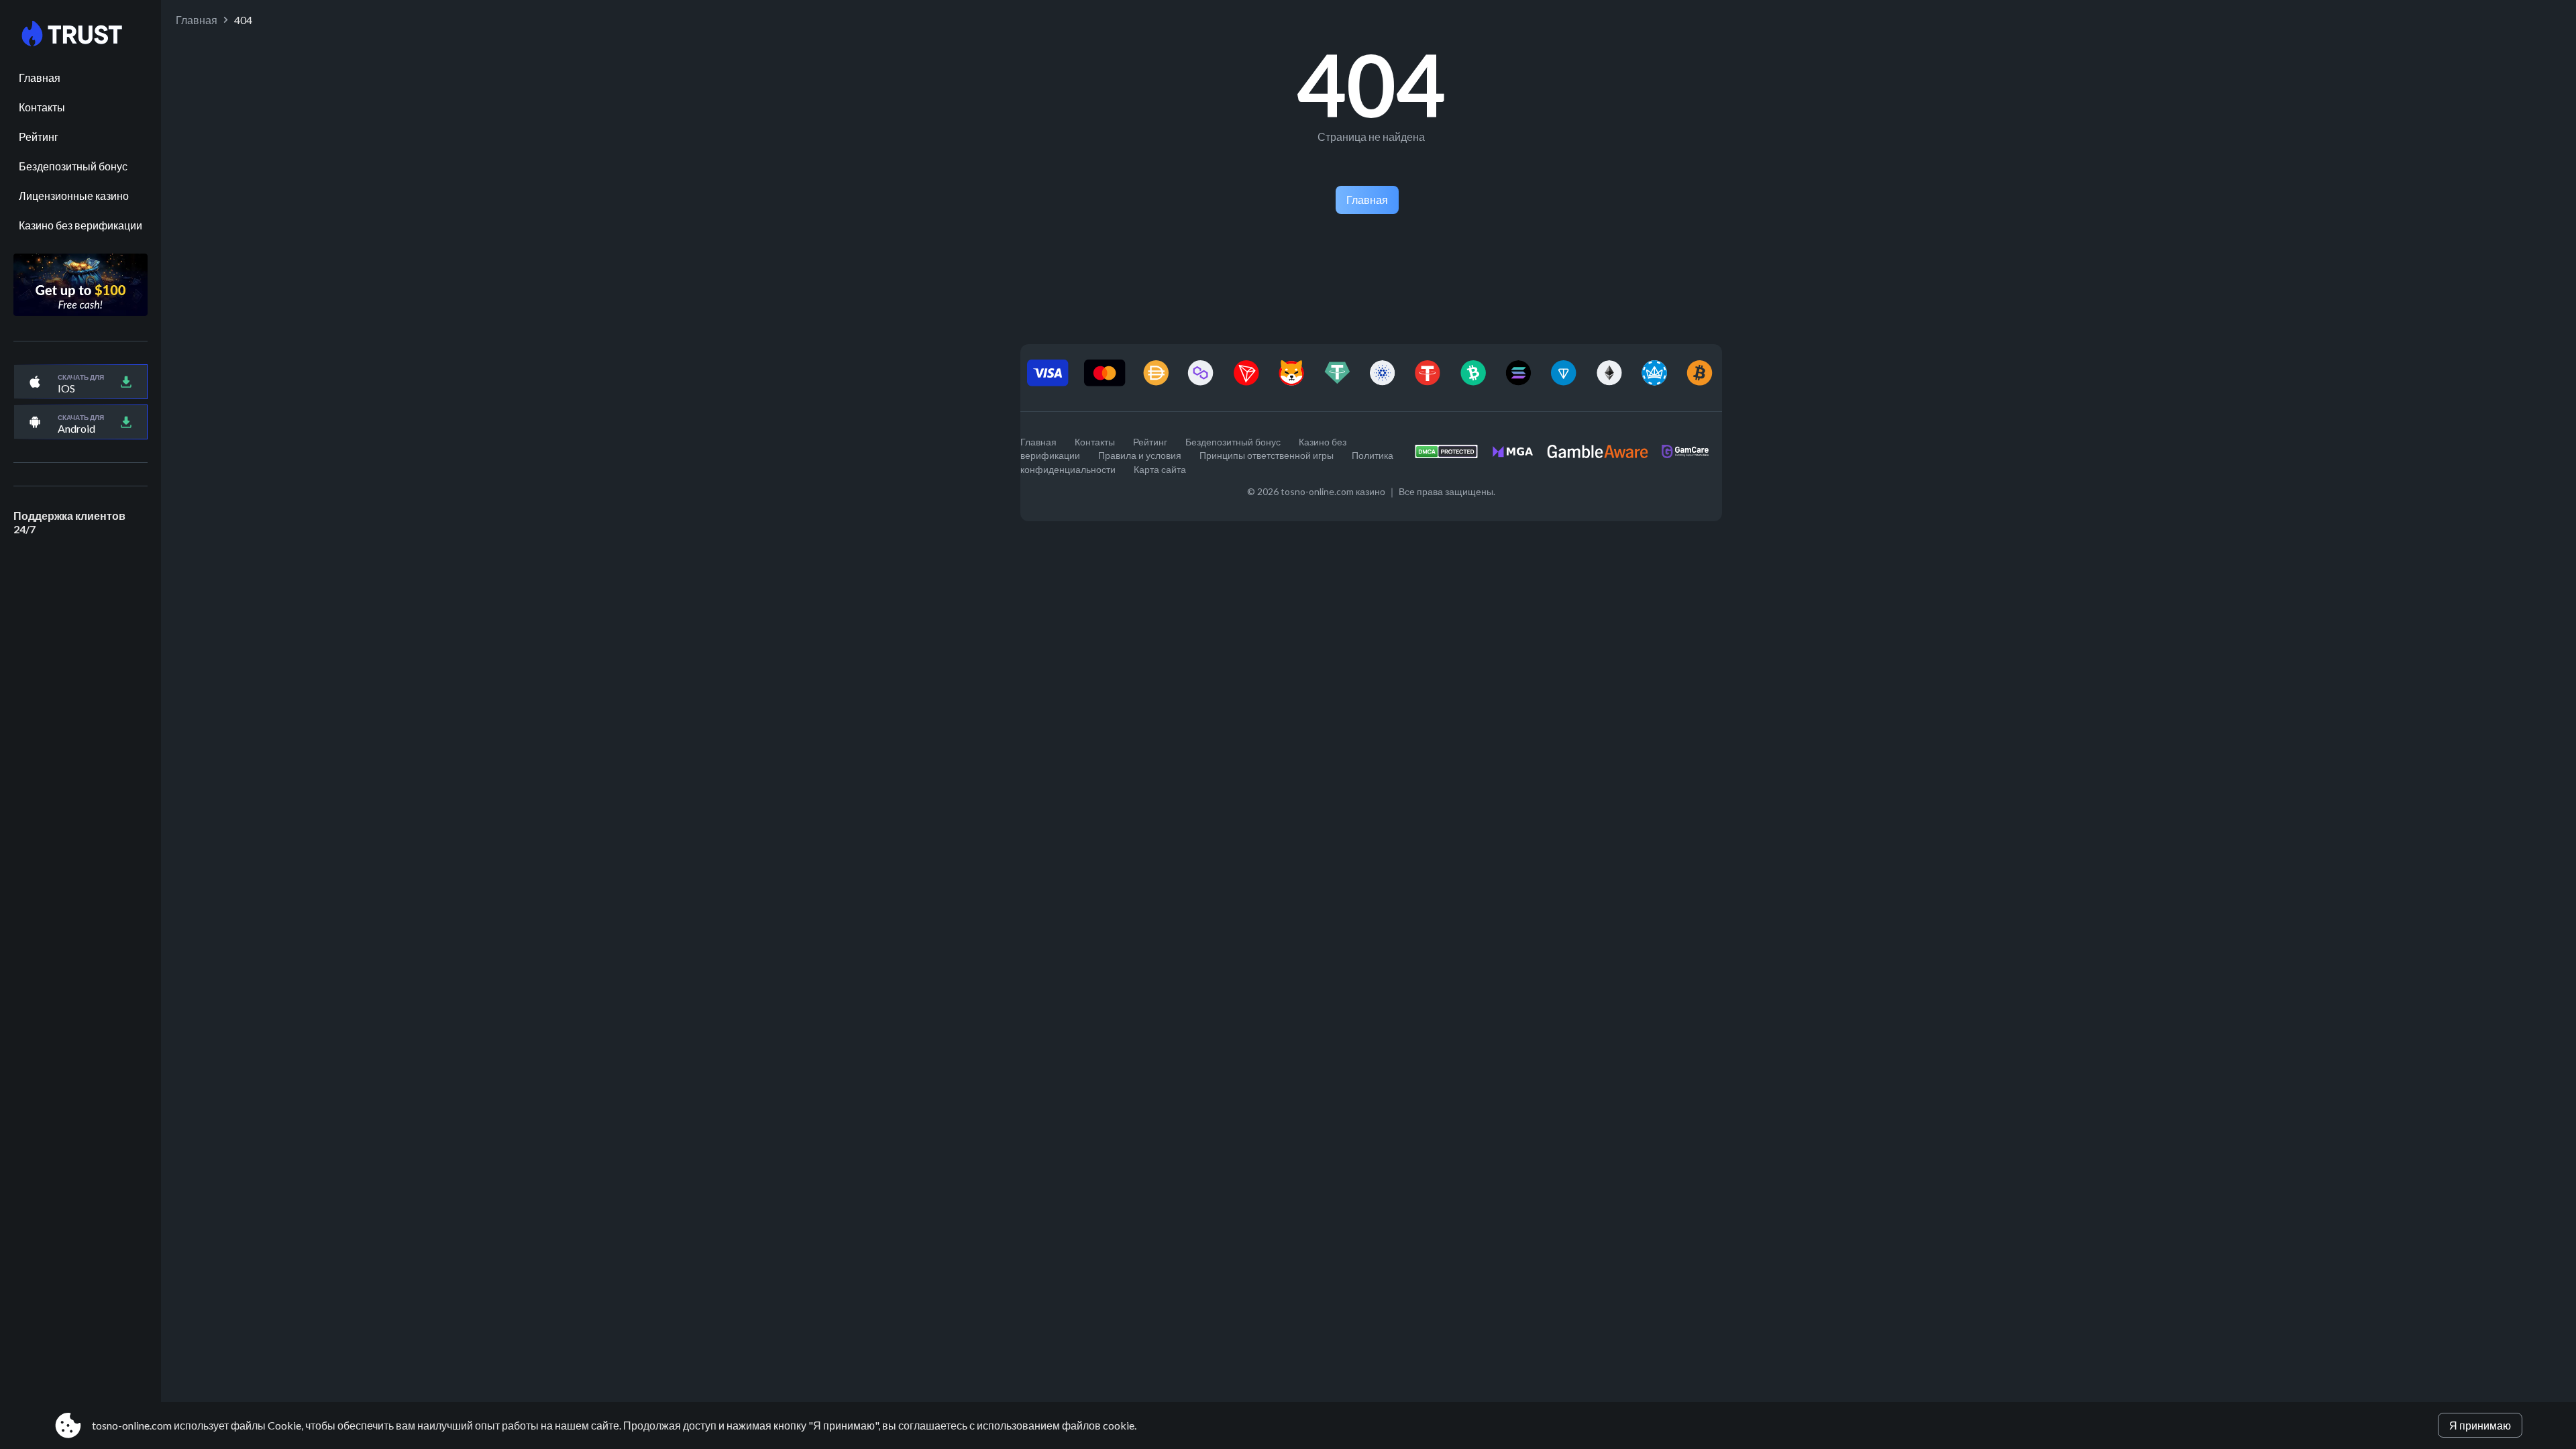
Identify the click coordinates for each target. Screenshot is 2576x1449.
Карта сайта (1160, 469)
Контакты (42, 107)
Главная (40, 77)
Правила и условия (1140, 455)
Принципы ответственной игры (1267, 455)
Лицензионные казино (74, 196)
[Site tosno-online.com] (80, 34)
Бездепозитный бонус (73, 166)
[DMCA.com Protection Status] (1453, 455)
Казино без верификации (80, 225)
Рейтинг (39, 137)
